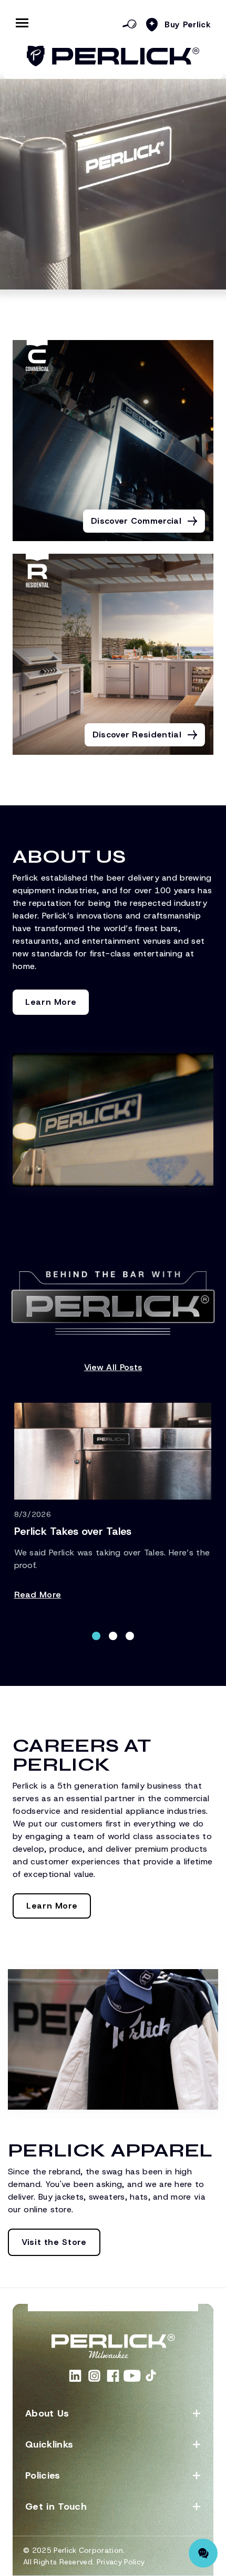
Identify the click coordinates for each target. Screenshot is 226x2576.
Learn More (51, 1002)
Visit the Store (54, 2242)
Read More (38, 1595)
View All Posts (113, 1367)
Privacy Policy (121, 2562)
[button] (96, 1636)
